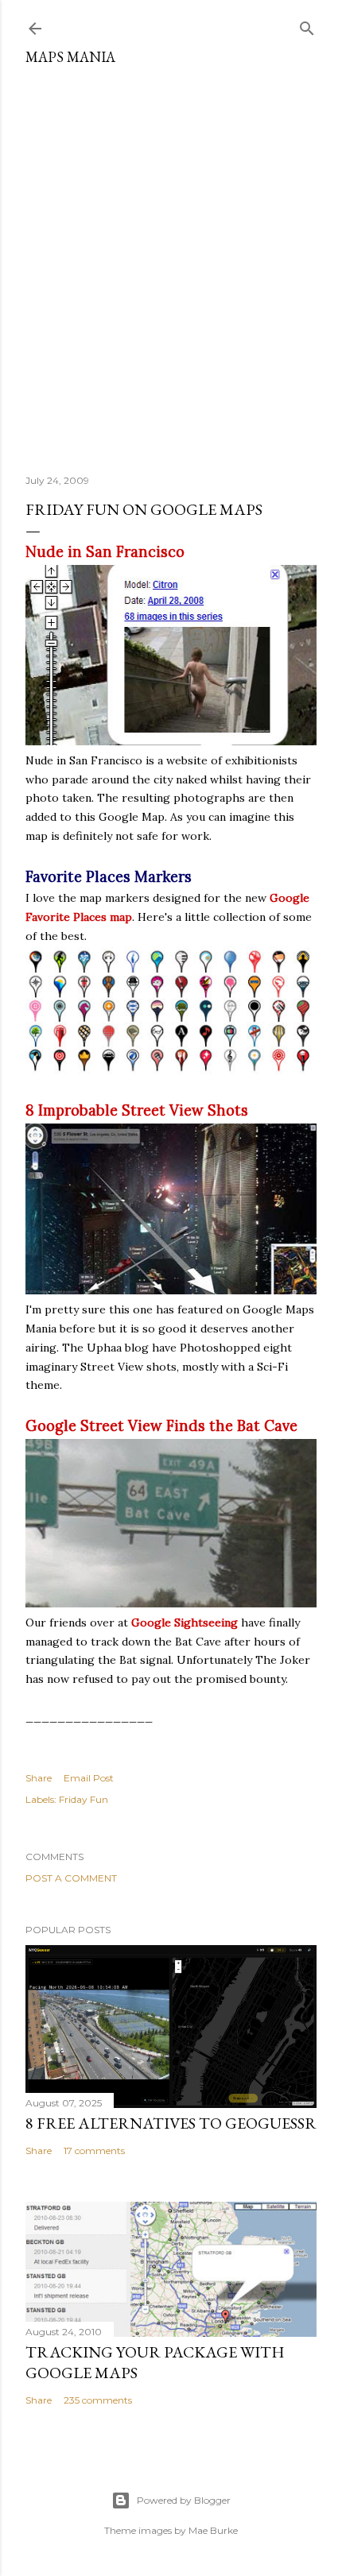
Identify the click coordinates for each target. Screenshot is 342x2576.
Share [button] (39, 1778)
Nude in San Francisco (105, 552)
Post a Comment (71, 1878)
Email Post (89, 1778)
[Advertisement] (171, 264)
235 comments (98, 2400)
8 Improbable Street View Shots (137, 1110)
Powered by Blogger (184, 2500)
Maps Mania (70, 57)
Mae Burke (213, 2530)
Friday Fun (84, 1799)
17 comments (94, 2151)
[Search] (307, 25)
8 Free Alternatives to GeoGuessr (171, 2123)
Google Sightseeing (185, 1623)
